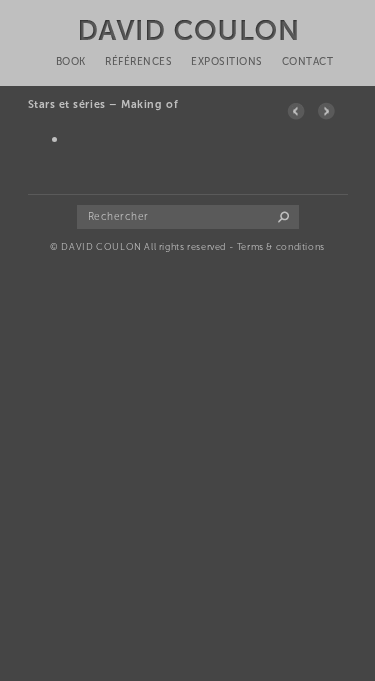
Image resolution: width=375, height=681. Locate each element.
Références (138, 62)
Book (71, 62)
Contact (308, 62)
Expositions (227, 62)
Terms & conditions (281, 246)
